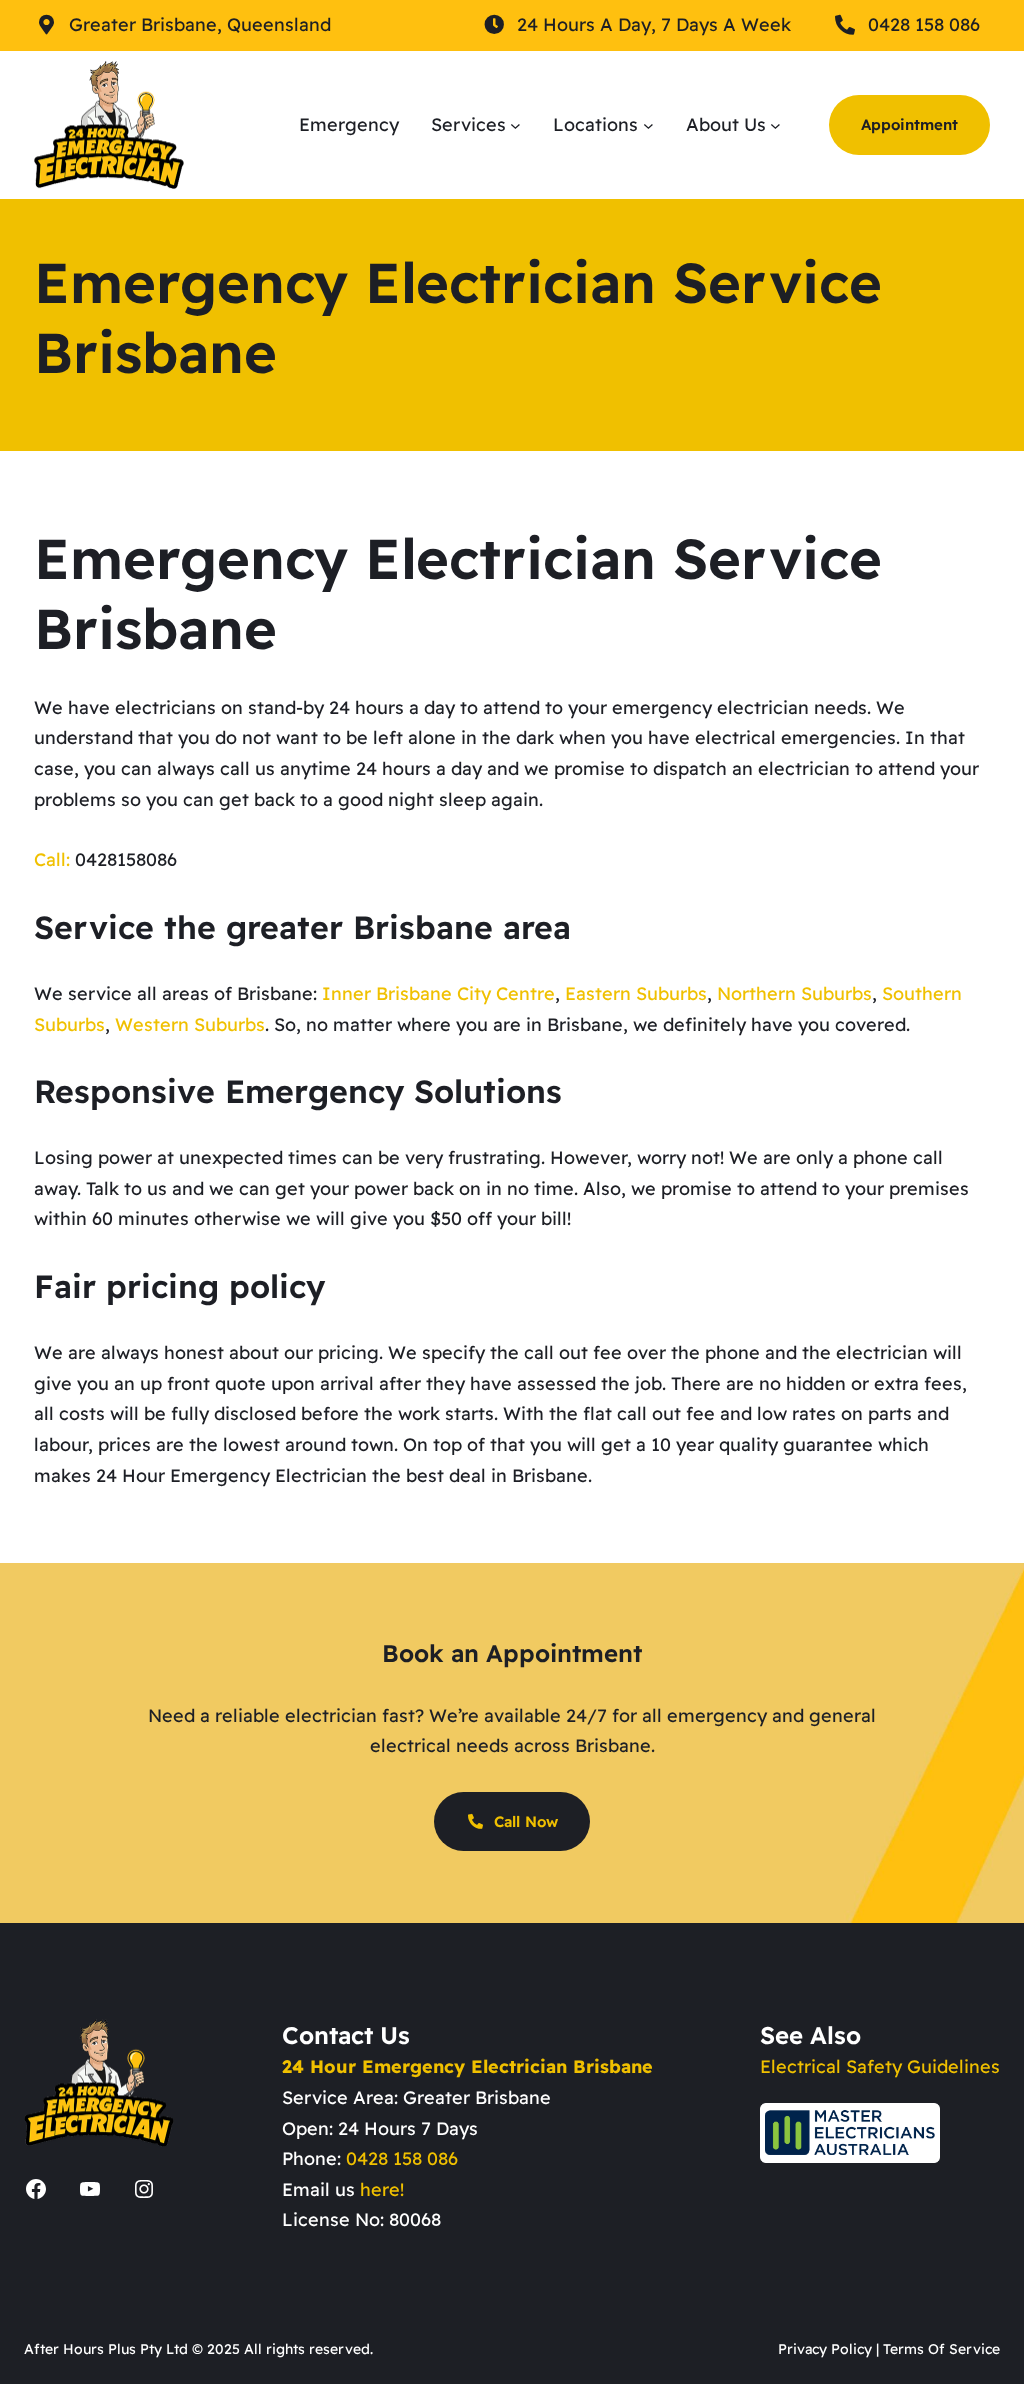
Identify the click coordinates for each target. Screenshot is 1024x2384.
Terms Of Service (941, 2349)
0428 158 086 (402, 2158)
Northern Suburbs (794, 993)
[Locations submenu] (648, 124)
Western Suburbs (190, 1024)
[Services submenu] (515, 124)
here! (382, 2189)
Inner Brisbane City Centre (438, 993)
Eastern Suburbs (636, 993)
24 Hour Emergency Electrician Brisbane (467, 2066)
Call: (52, 859)
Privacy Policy (825, 2349)
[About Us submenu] (775, 124)
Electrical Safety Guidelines (880, 2066)
